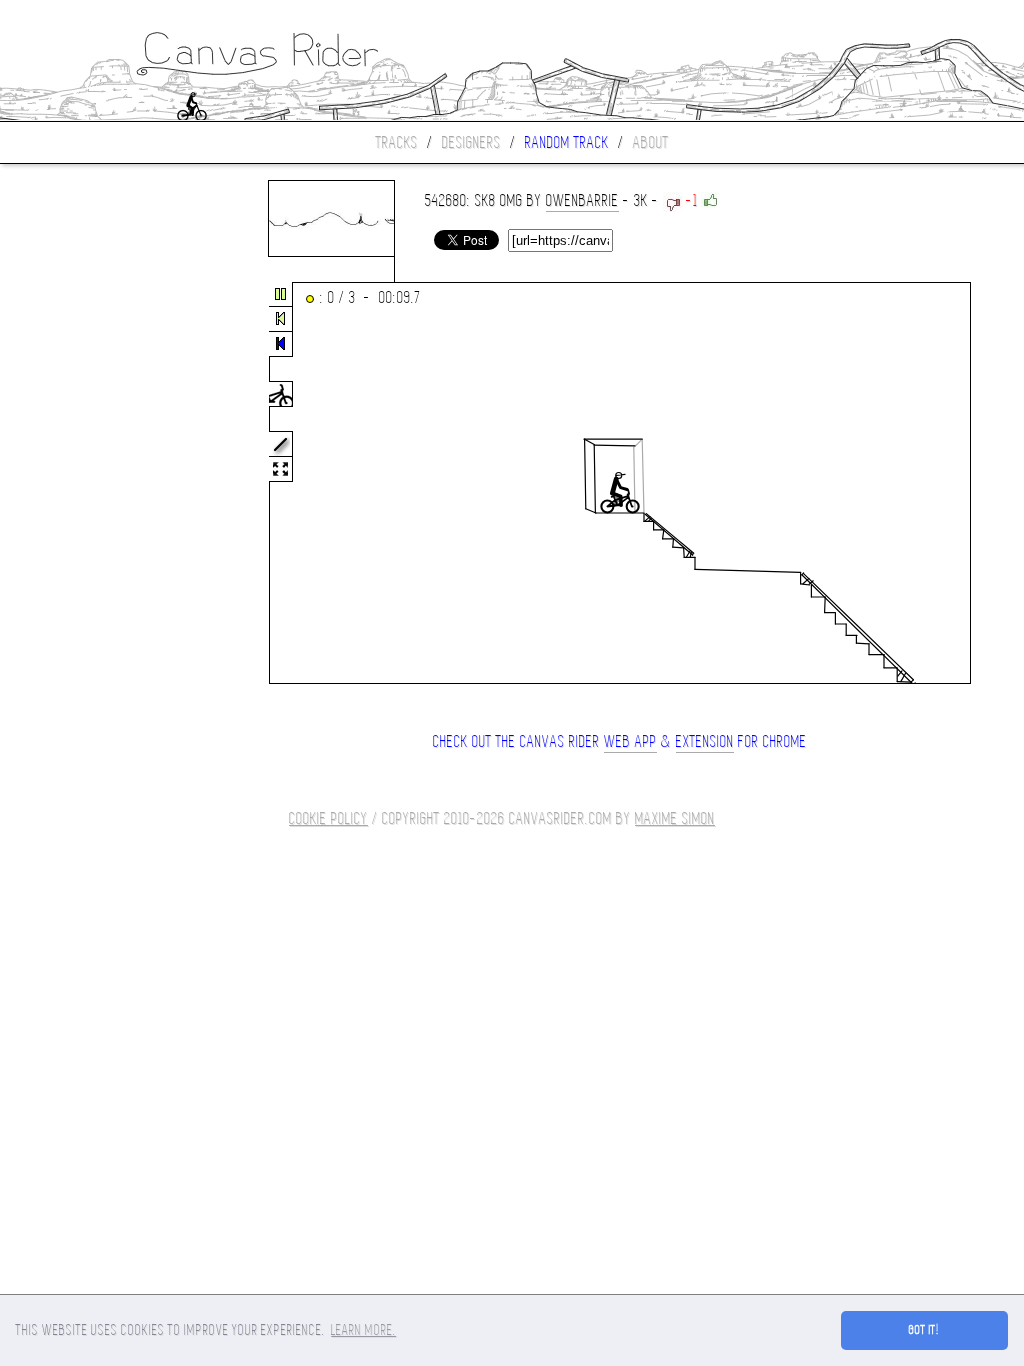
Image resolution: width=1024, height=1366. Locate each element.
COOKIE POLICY (328, 818)
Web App (630, 741)
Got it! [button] (924, 1330)
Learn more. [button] (363, 1330)
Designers (471, 142)
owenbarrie (582, 200)
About (651, 142)
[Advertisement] (84, 484)
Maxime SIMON (675, 818)
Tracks (397, 142)
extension (705, 741)
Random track (567, 142)
